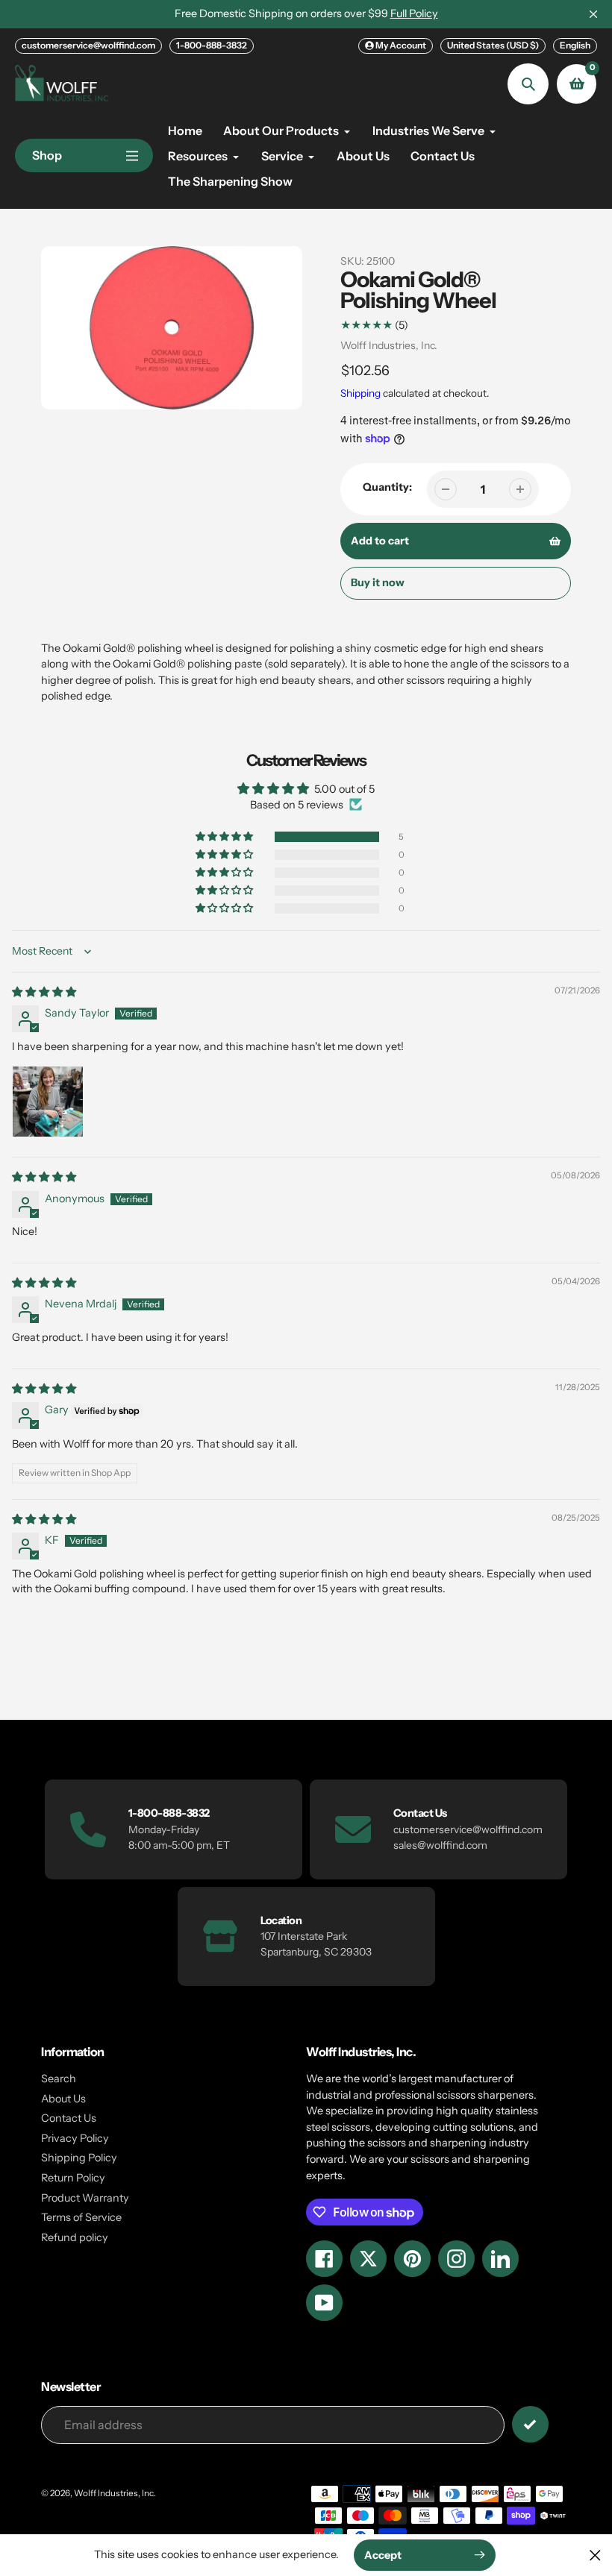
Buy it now (378, 582)
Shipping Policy (79, 2158)
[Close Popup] (595, 2555)
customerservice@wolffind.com (88, 45)
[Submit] (530, 2424)
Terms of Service (81, 2217)
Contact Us (69, 2118)
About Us (63, 2099)
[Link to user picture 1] (48, 1102)
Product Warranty (85, 2198)
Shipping (360, 393)
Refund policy (75, 2237)
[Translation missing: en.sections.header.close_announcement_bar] (593, 14)
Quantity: (387, 487)
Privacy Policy (75, 2138)
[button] (225, 837)
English (575, 45)
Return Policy (73, 2178)
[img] (44, 992)
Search (59, 2079)
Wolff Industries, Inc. (389, 345)
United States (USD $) (493, 45)
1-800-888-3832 (212, 45)
